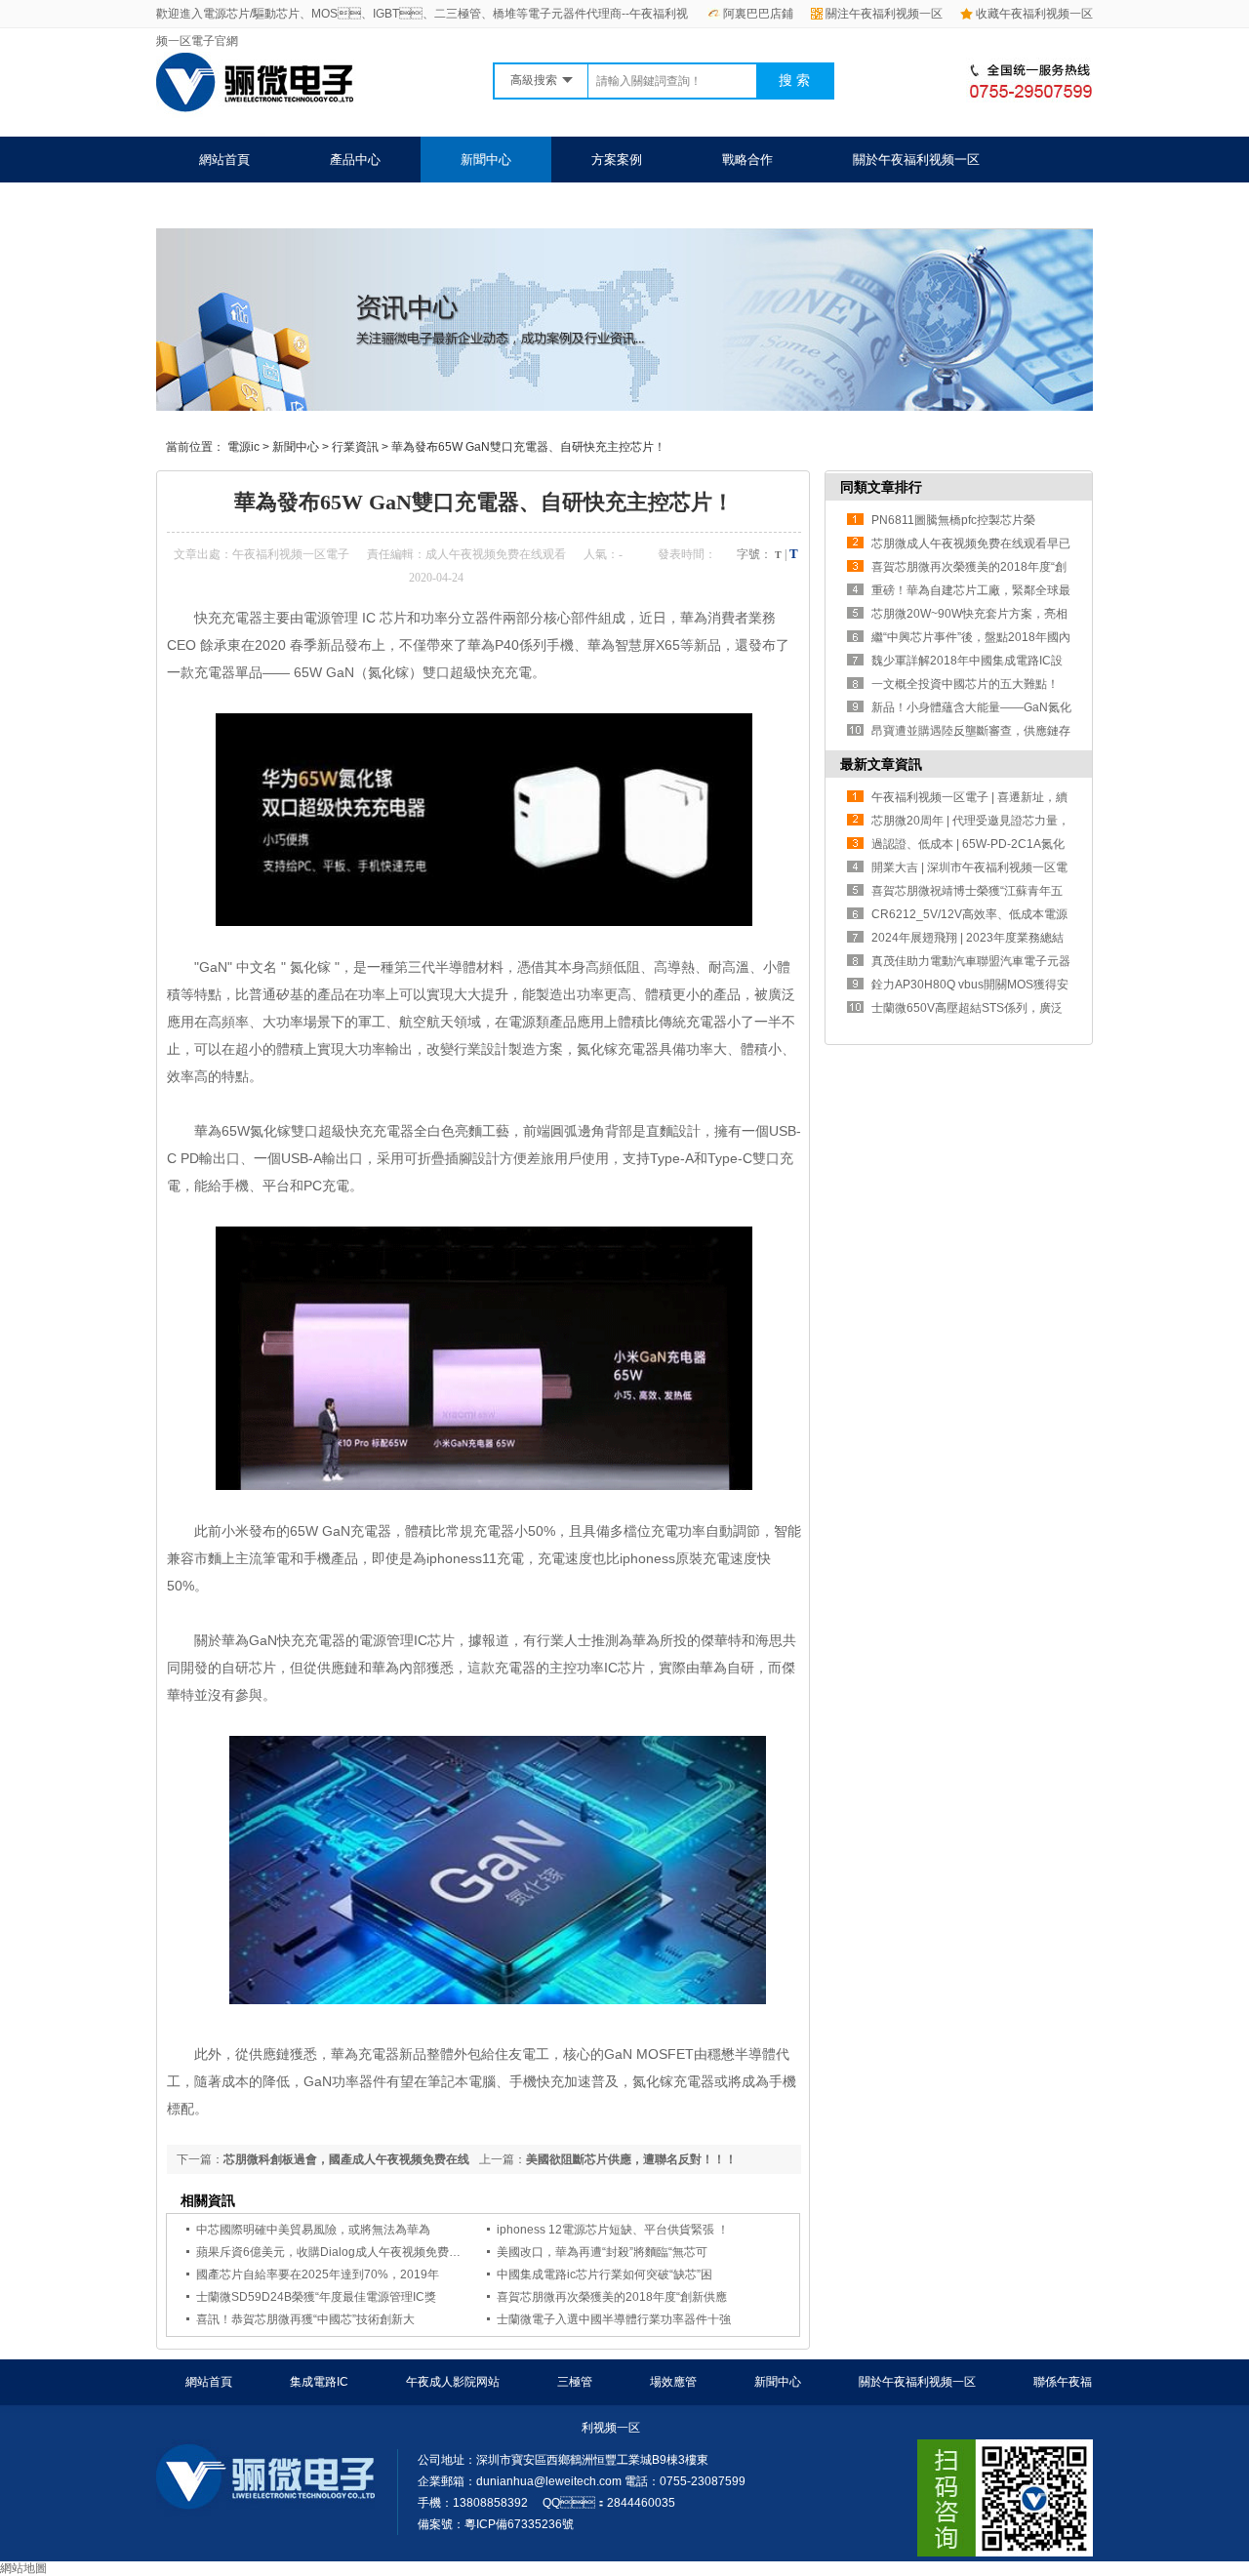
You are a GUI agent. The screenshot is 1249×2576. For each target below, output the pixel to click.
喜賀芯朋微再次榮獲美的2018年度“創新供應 (612, 2297)
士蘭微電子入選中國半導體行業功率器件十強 (614, 2319)
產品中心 (355, 160)
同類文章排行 (881, 487)
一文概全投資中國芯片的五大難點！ (965, 684)
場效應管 (673, 2382)
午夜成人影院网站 (453, 2382)
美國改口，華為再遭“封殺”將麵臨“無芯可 (602, 2252)
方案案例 (617, 160)
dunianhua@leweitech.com (549, 2481)
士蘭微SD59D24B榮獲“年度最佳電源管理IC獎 (316, 2297)
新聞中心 (486, 160)
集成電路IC (319, 2382)
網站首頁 (224, 160)
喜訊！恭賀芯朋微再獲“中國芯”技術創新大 (305, 2319)
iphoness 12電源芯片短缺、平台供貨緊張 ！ (613, 2230)
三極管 (575, 2382)
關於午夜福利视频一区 (916, 160)
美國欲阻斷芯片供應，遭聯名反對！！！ (631, 2159)
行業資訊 (355, 447)
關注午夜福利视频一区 (884, 14)
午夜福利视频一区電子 (291, 554)
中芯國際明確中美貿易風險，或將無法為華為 (313, 2230)
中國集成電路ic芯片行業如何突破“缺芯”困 (604, 2274)
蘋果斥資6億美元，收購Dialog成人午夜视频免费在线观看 (346, 2252)
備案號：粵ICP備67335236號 (496, 2524)
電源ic (243, 447)
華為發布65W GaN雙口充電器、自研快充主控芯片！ (528, 447)
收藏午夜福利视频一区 (1034, 14)
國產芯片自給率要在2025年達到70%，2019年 (318, 2274)
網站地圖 (23, 2568)
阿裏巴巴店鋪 (758, 14)
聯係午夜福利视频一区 (262, 205)
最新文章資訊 (881, 764)
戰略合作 (747, 160)
